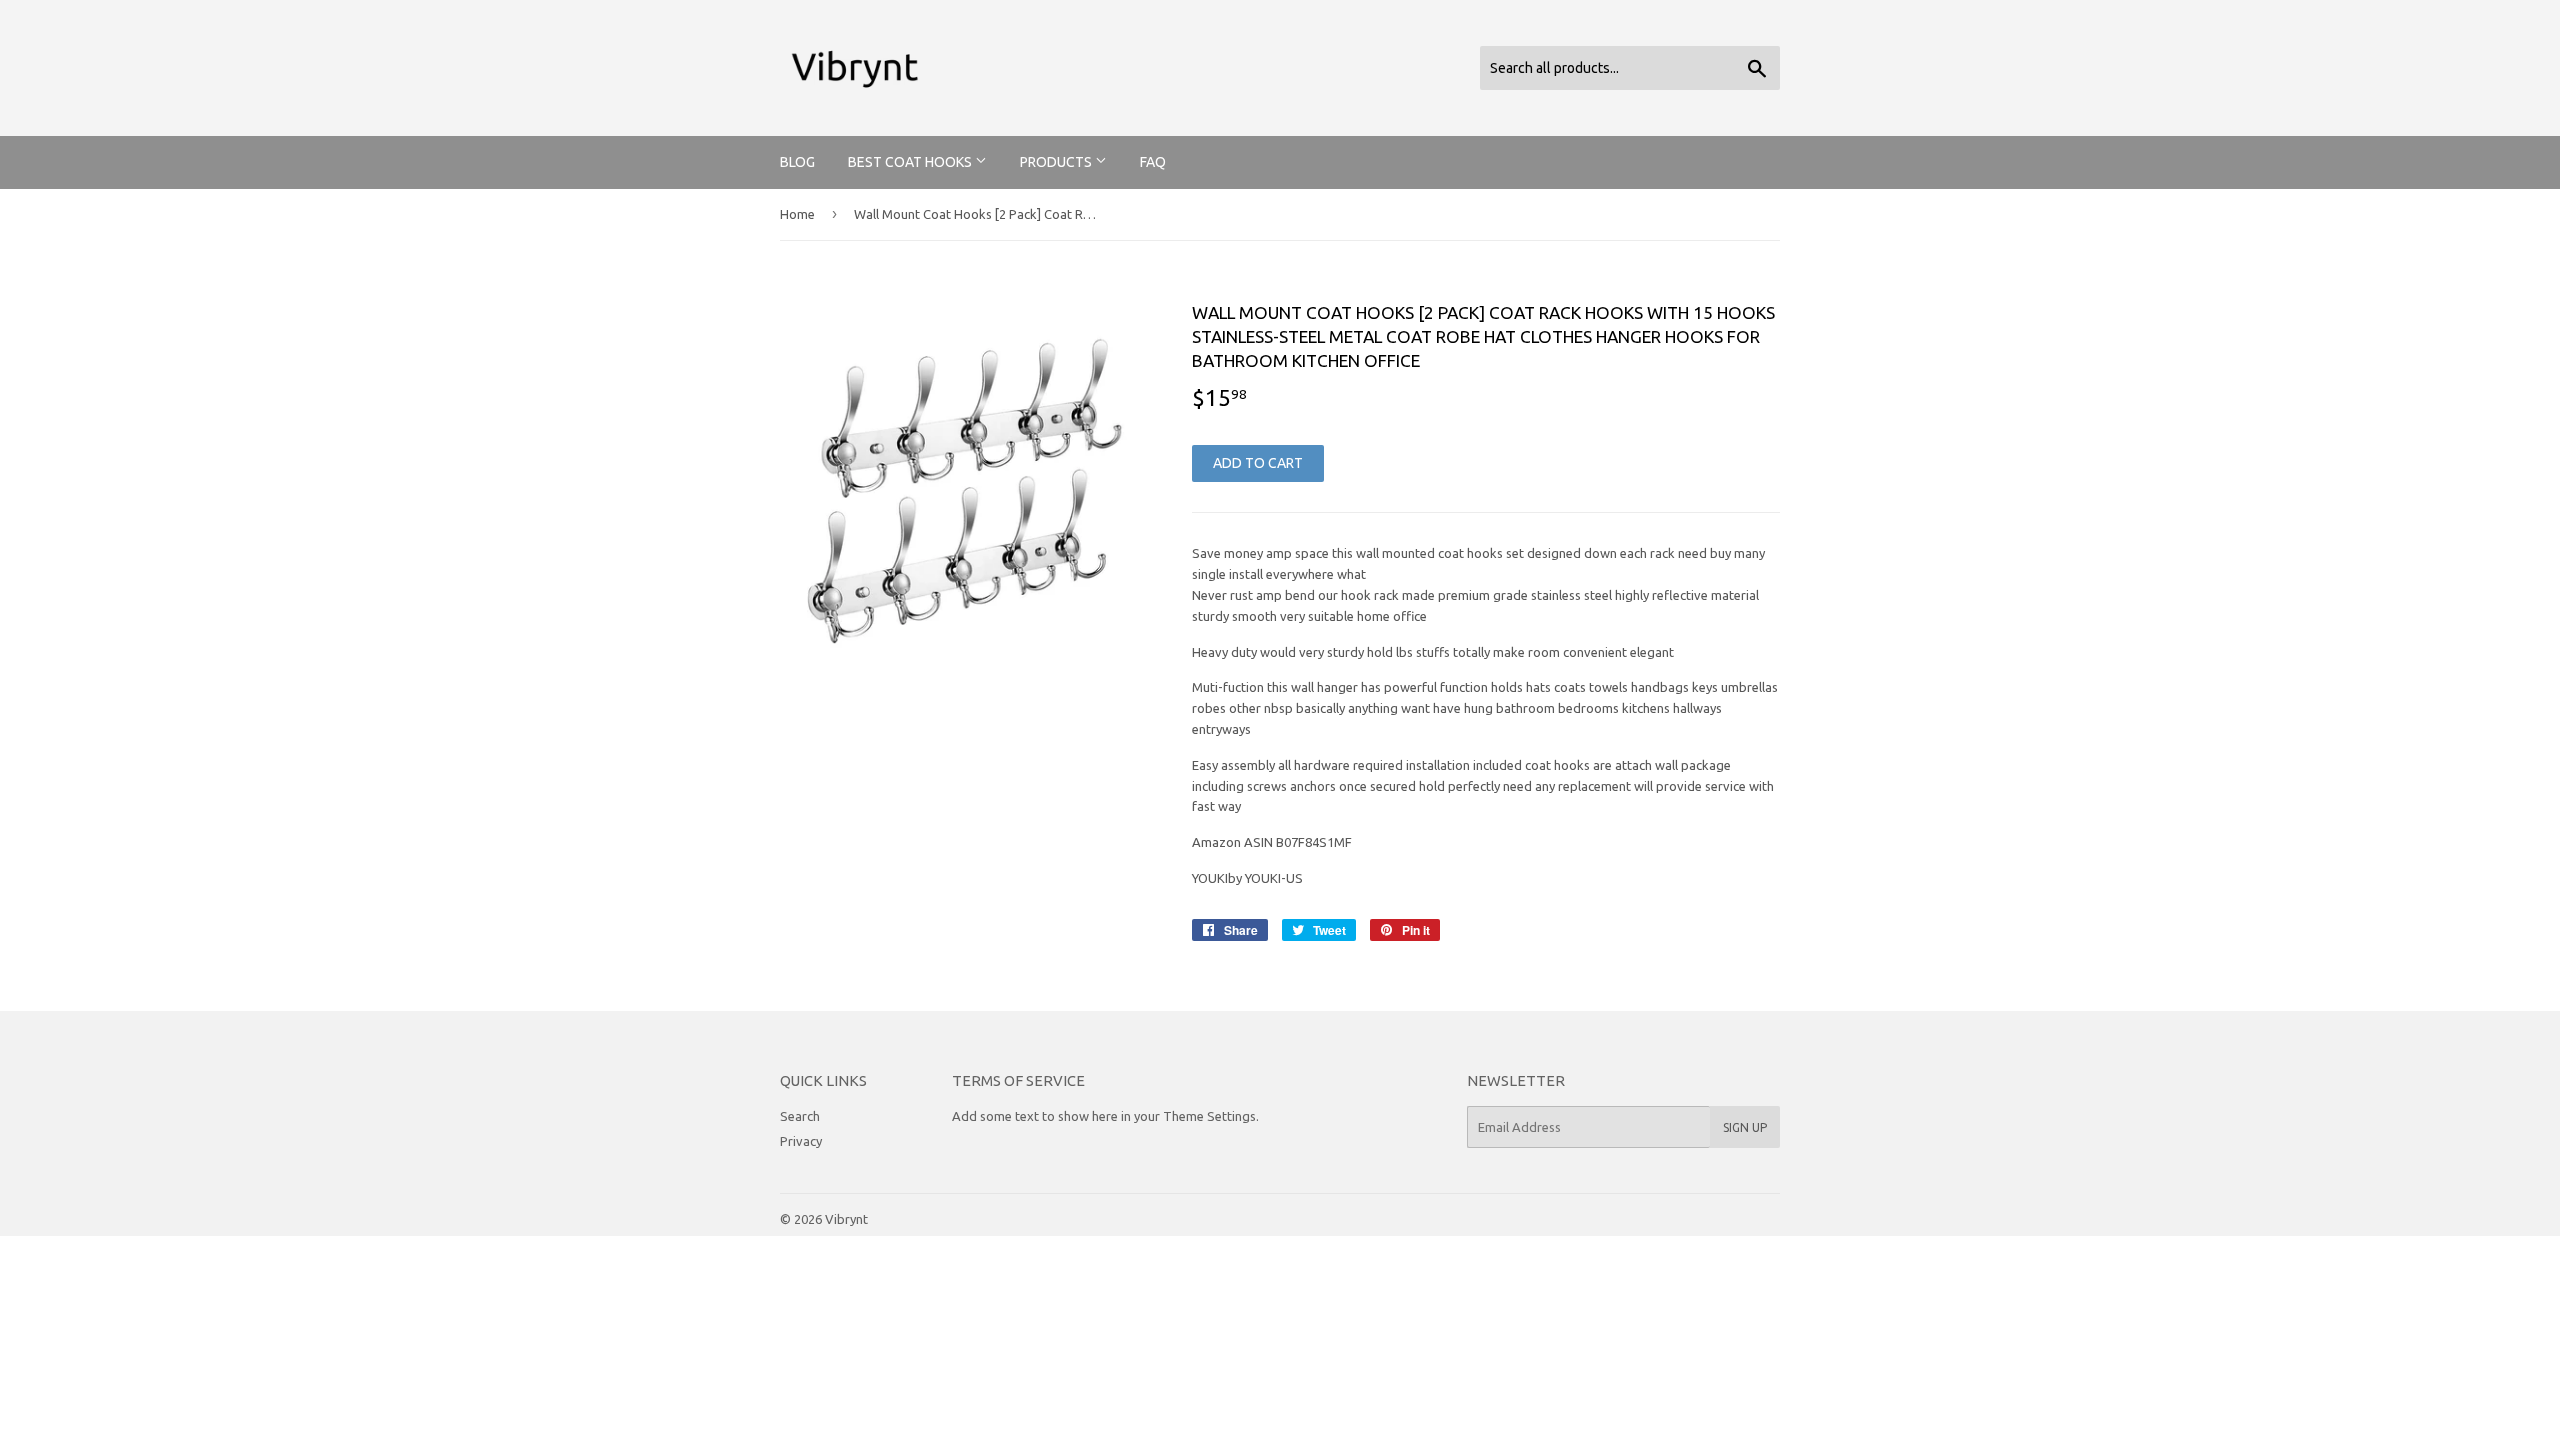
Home (797, 214)
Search (800, 1116)
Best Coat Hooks (911, 162)
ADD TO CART (1258, 463)
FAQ (1153, 162)
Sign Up (1745, 1127)
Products (1057, 162)
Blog (797, 162)
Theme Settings (1209, 1116)
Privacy (801, 1141)
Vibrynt (846, 1219)
